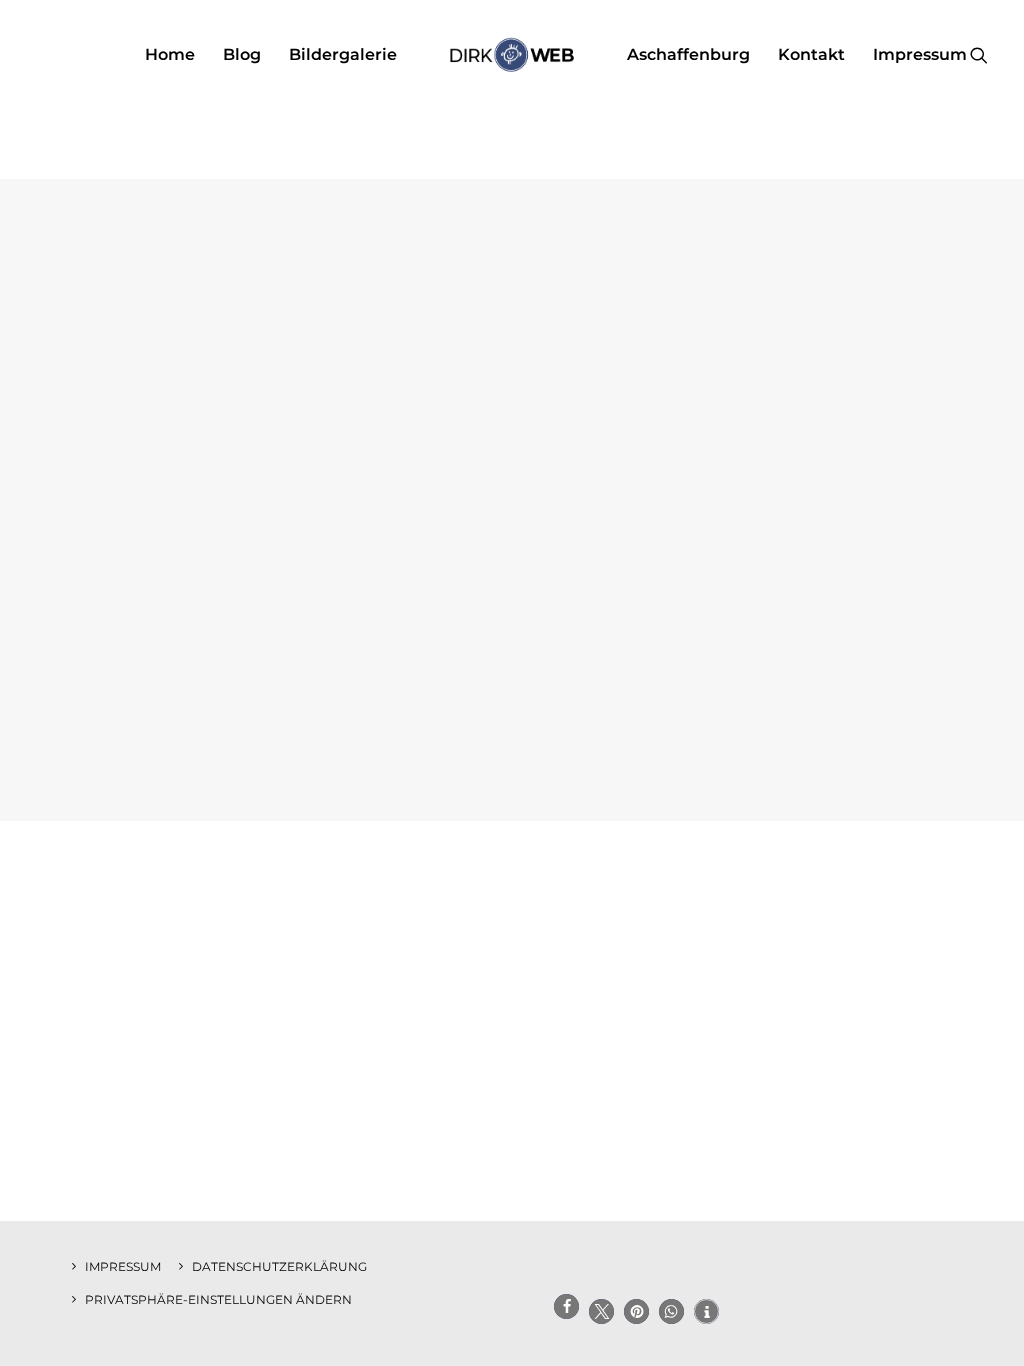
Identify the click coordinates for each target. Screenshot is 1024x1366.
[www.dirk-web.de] (511, 55)
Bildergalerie (343, 54)
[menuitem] (170, 55)
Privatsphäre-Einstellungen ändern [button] (218, 1299)
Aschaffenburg (688, 54)
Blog (242, 54)
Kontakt (811, 54)
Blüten (512, 740)
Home (170, 54)
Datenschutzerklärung (279, 1266)
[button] (979, 55)
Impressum (920, 54)
